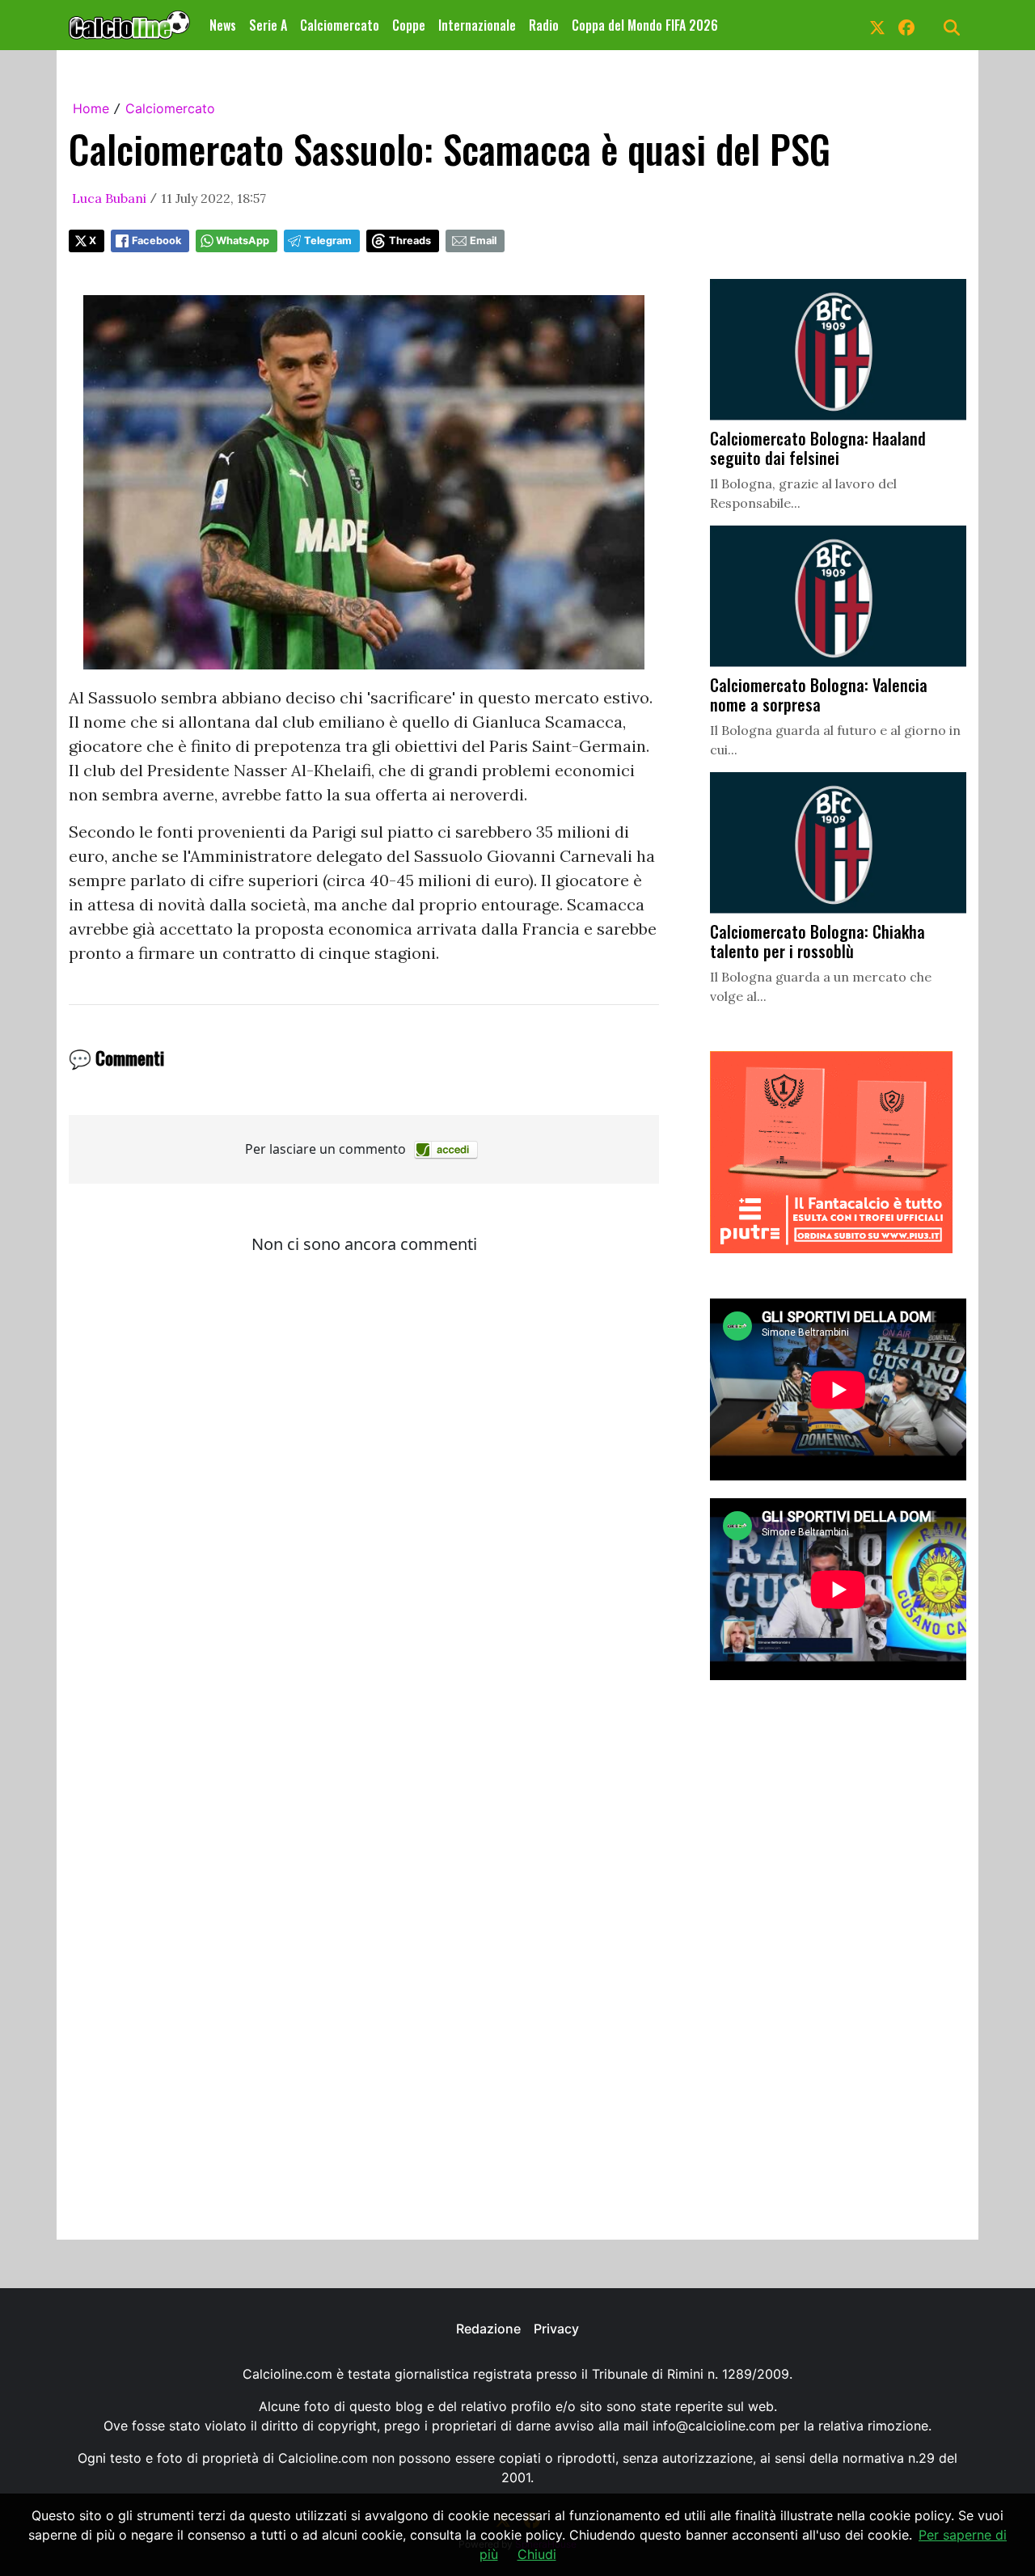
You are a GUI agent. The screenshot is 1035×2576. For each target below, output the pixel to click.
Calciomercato (340, 25)
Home (91, 108)
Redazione (488, 2329)
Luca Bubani (109, 198)
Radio (544, 25)
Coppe (409, 25)
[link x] (877, 25)
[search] (952, 25)
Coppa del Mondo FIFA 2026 (645, 25)
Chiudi (537, 2554)
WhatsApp (243, 241)
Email (483, 241)
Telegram (328, 241)
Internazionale (477, 25)
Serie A (268, 25)
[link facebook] (906, 25)
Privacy (556, 2329)
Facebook (156, 241)
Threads (410, 241)
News (223, 25)
